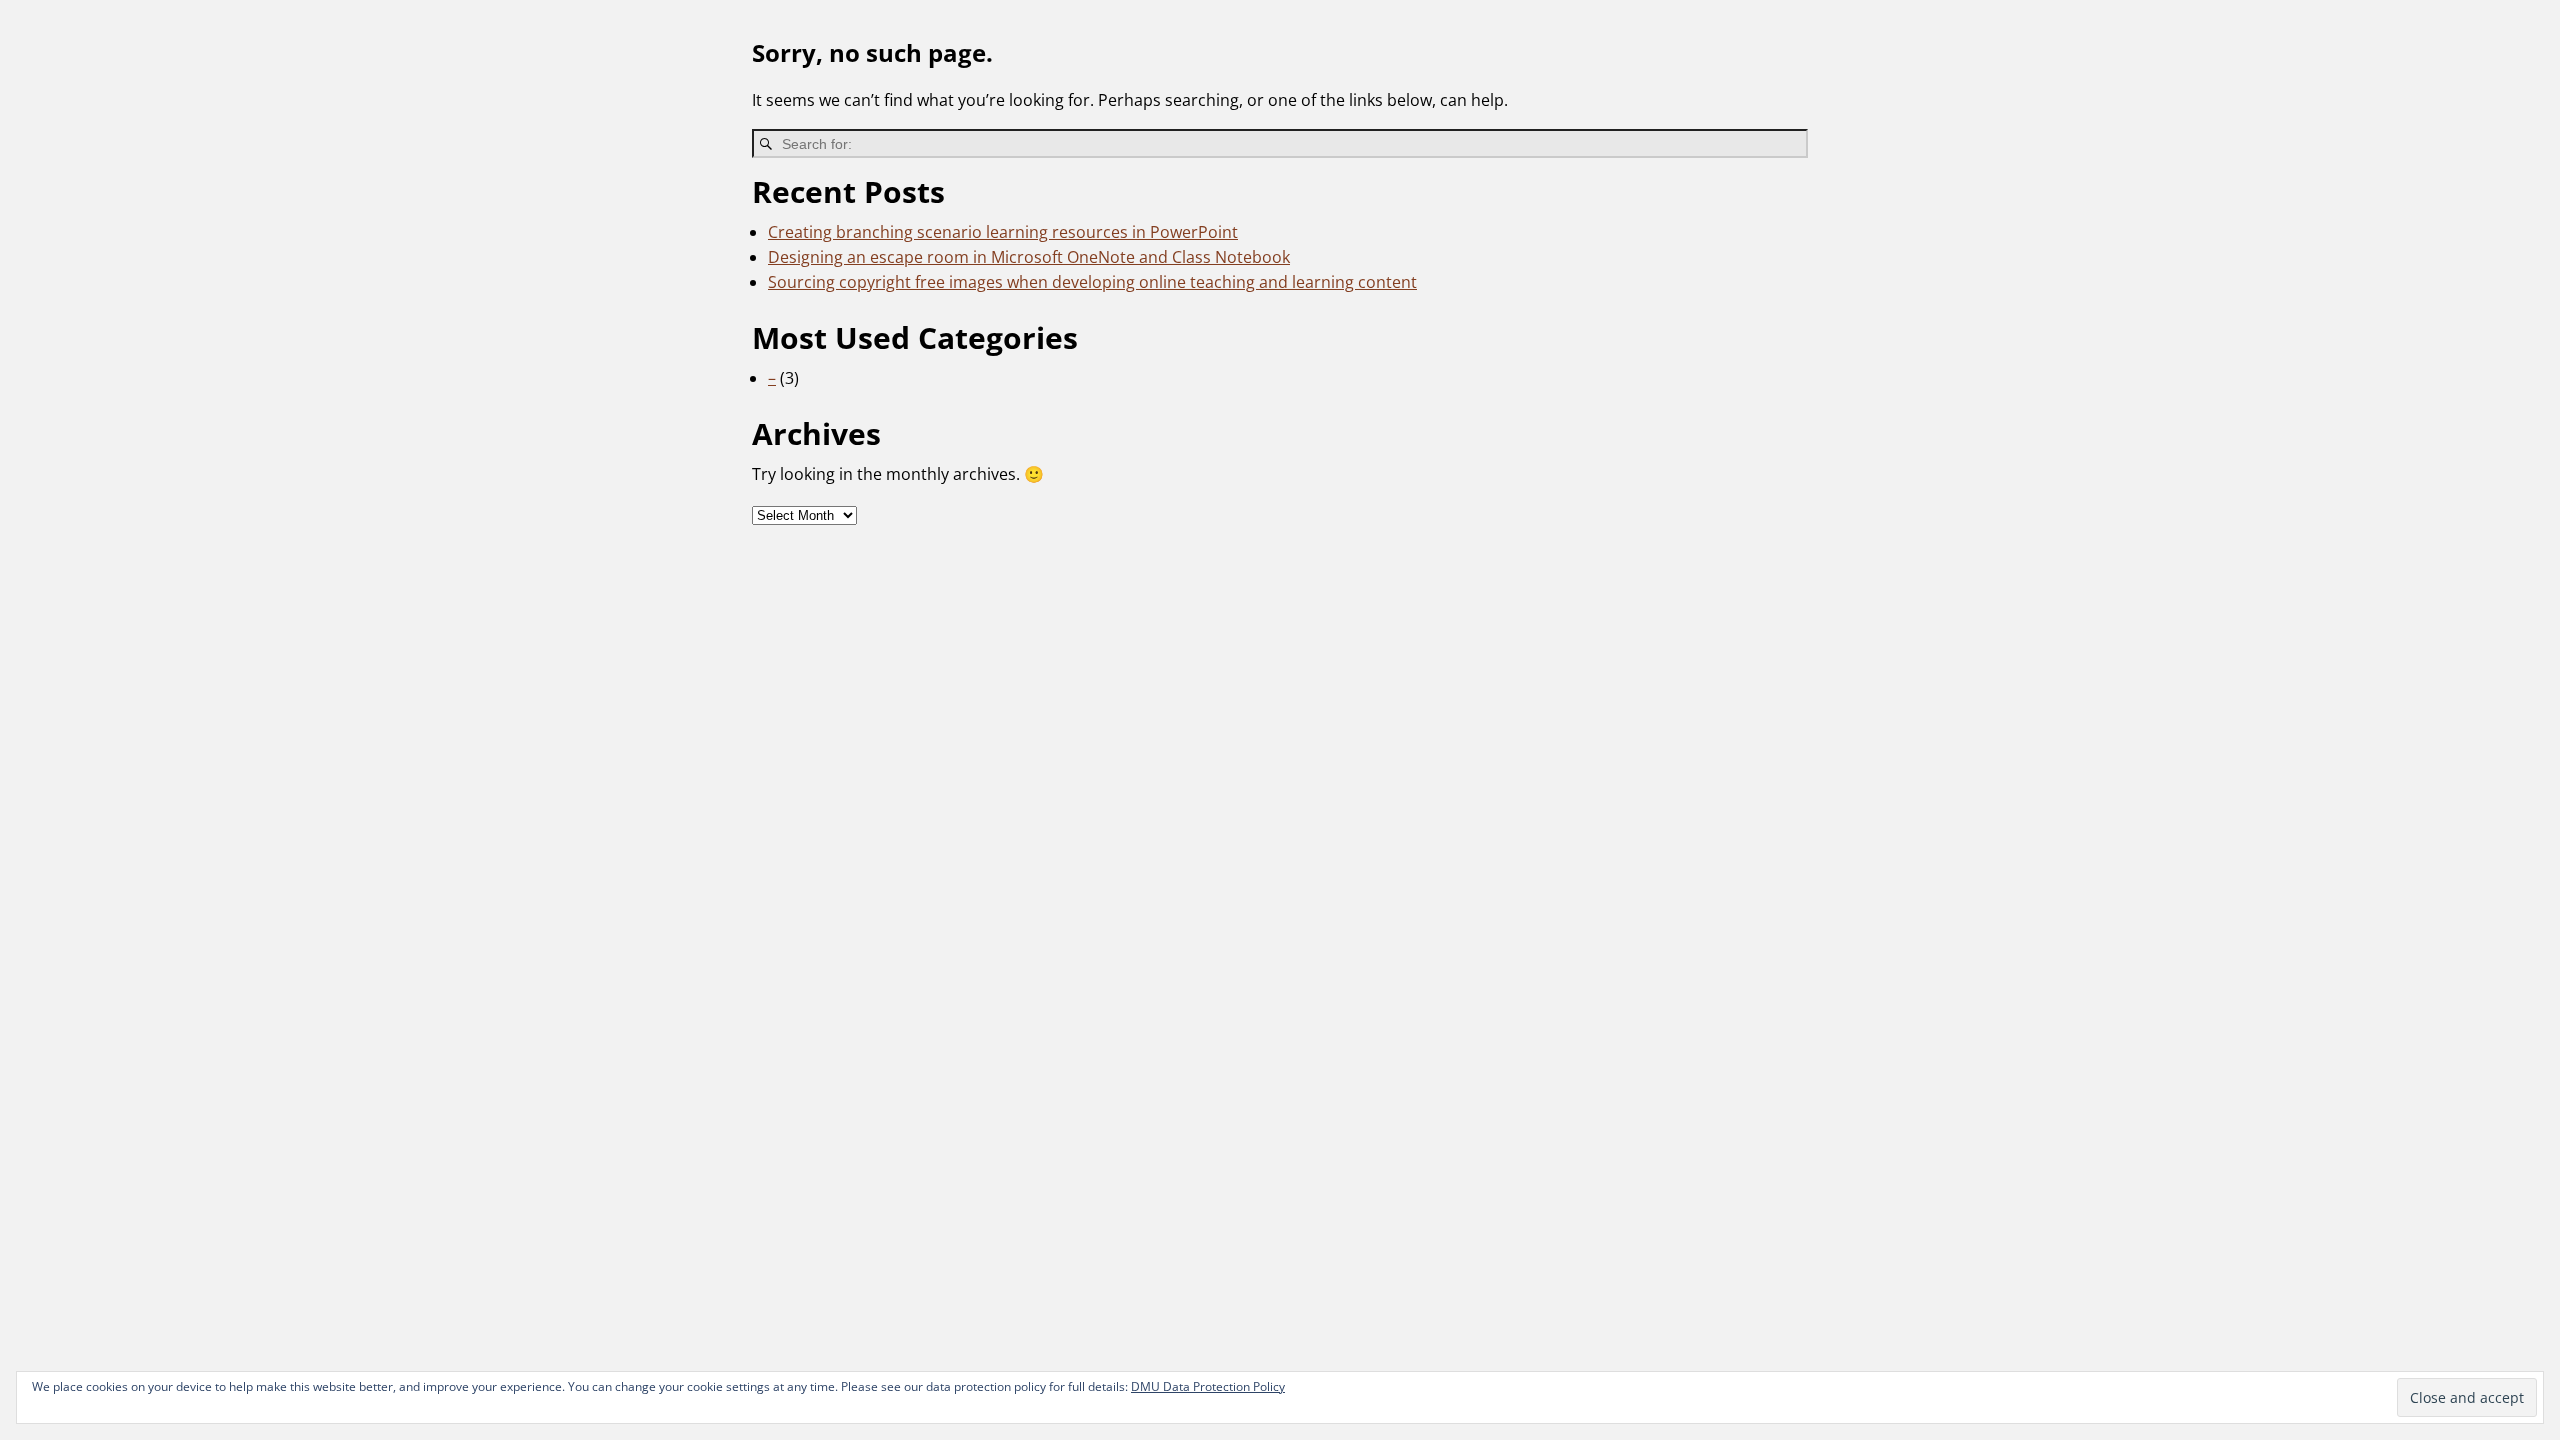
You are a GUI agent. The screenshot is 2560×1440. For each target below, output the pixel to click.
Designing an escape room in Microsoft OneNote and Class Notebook (1029, 257)
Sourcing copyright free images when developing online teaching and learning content (1092, 282)
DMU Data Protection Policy (1208, 1386)
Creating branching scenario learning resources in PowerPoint (1003, 232)
